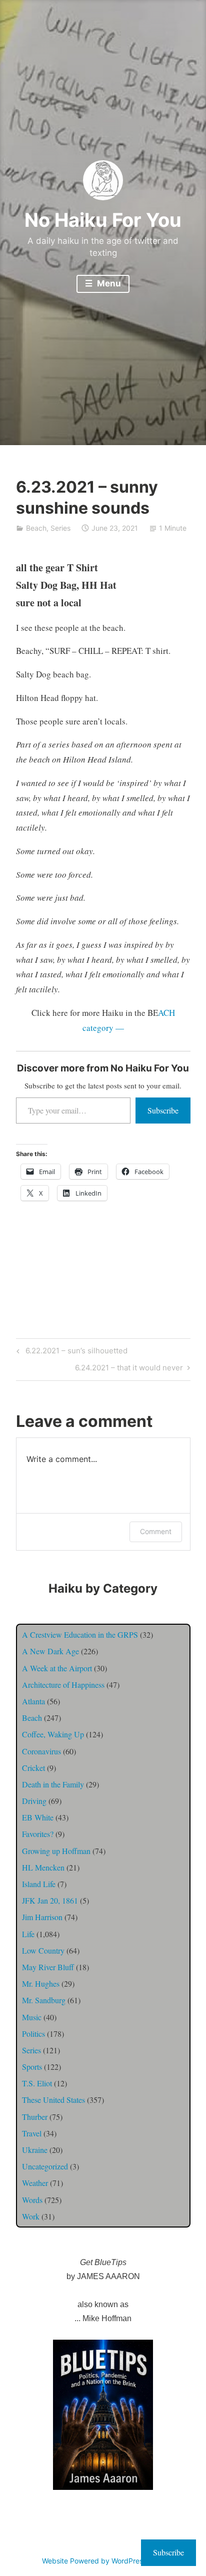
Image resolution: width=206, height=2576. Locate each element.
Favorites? (38, 1834)
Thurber (35, 2117)
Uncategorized (45, 2166)
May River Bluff (48, 1967)
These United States (53, 2100)
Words (32, 2200)
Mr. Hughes (41, 1983)
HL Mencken (43, 1867)
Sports (32, 2067)
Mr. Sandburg (44, 2000)
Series (60, 528)
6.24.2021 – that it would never (129, 1369)
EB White (38, 1817)
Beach (36, 528)
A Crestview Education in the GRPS (80, 1634)
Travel (32, 2133)
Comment (156, 1531)
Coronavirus (41, 1751)
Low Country (43, 1950)
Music (32, 2017)
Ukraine (35, 2150)
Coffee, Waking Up (53, 1734)
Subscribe (163, 1110)
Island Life (39, 1884)
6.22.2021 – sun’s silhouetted (70, 1352)
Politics (33, 2034)
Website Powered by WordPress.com (102, 2561)
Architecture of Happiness (63, 1685)
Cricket (33, 1768)
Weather (35, 2183)
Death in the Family (53, 1784)
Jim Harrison (42, 1917)
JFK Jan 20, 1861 (50, 1900)
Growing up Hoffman (56, 1851)
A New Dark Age (50, 1651)
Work (31, 2216)
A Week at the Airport (57, 1668)
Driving (34, 1801)
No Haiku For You (103, 220)
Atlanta (33, 1701)
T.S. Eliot (37, 2083)
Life (28, 1934)
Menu (108, 283)
